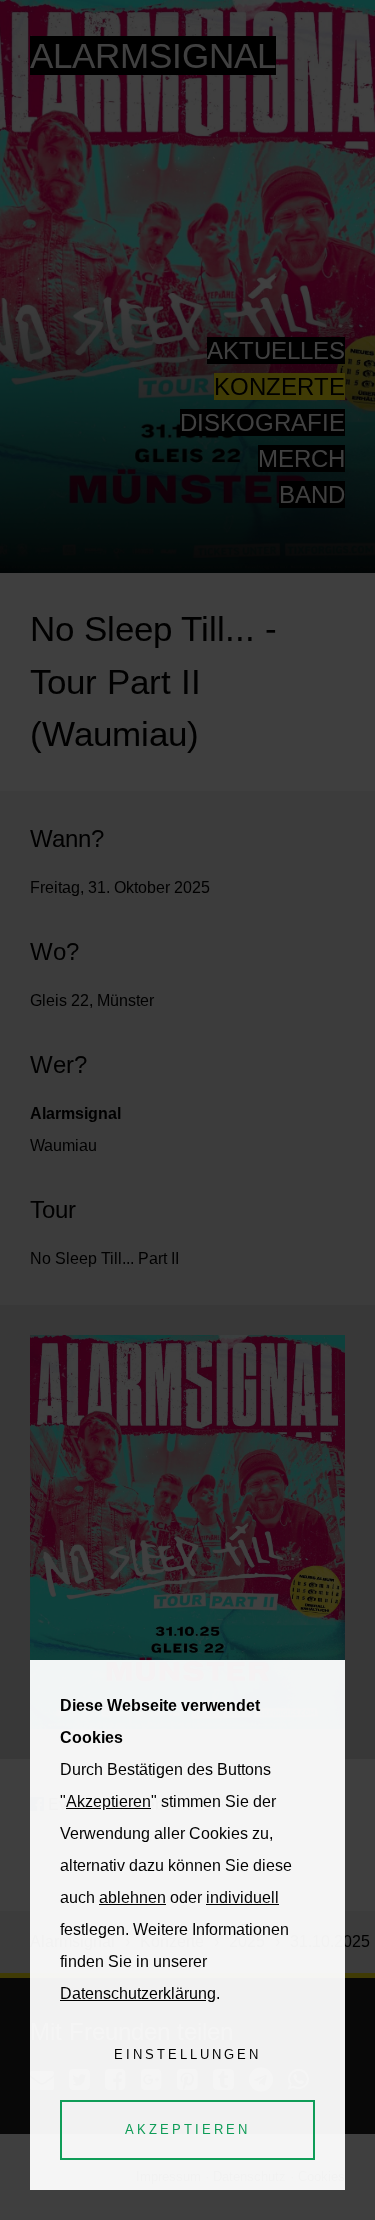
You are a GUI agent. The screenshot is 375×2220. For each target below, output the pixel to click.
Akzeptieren (108, 1801)
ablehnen (132, 1897)
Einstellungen (187, 2054)
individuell (242, 1897)
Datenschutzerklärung (138, 1993)
